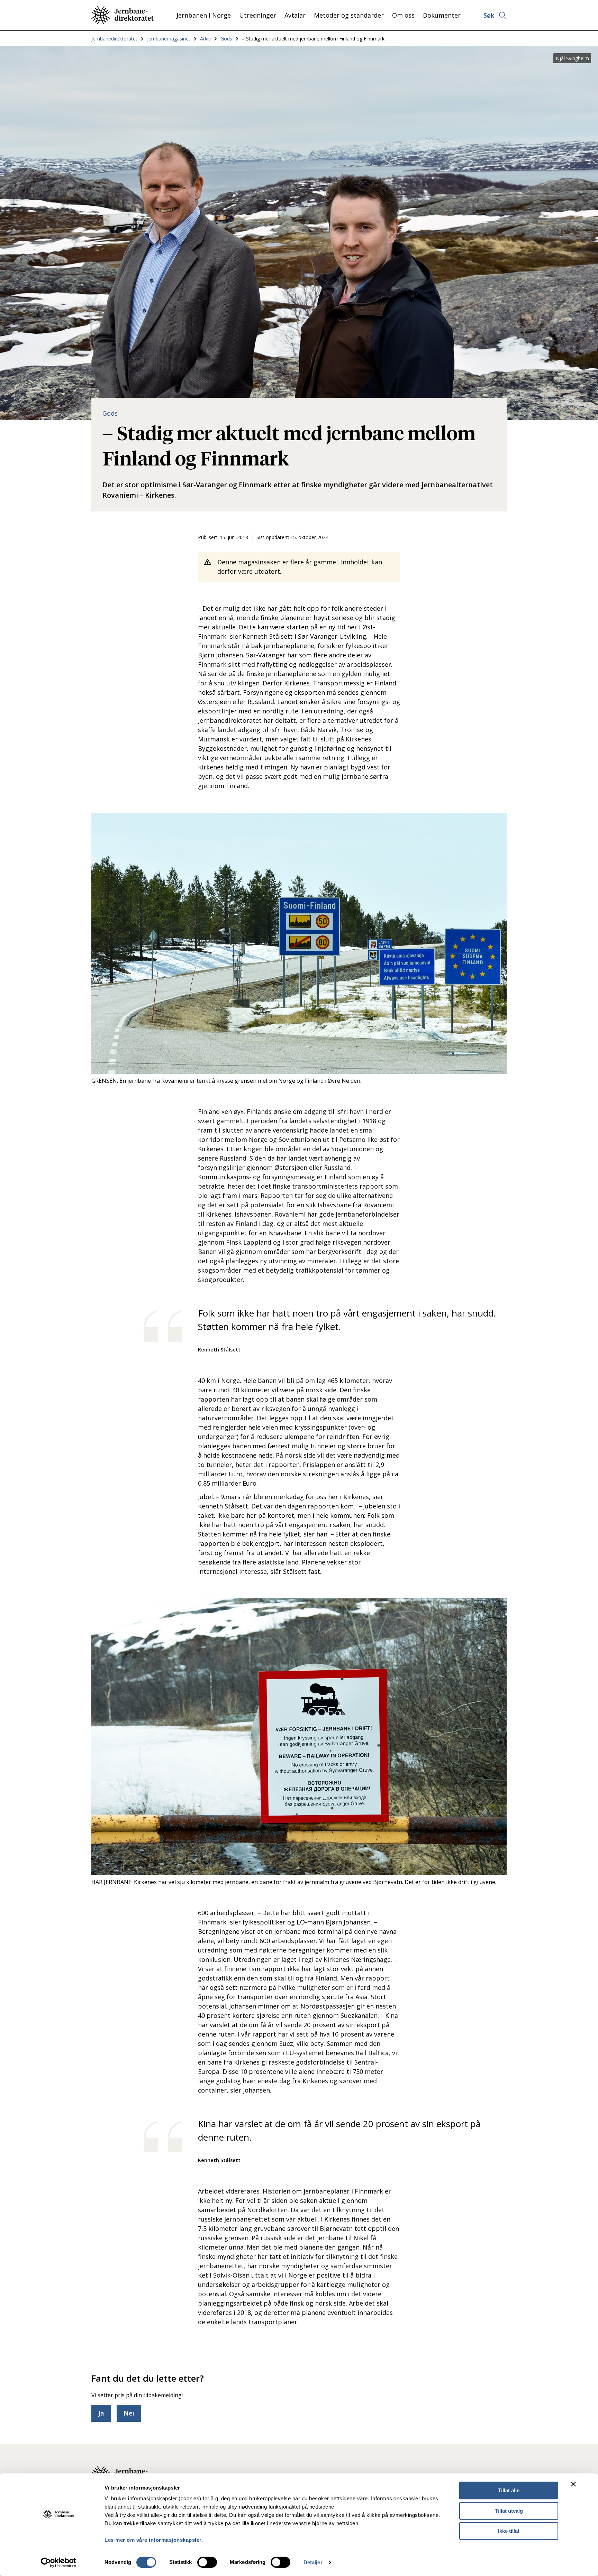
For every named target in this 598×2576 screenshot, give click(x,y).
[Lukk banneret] (573, 2484)
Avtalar (295, 15)
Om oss (403, 15)
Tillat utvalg (509, 2511)
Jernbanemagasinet (169, 39)
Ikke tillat (509, 2531)
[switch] (207, 2562)
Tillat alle (509, 2490)
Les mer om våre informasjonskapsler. (154, 2540)
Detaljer (313, 2562)
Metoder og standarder (349, 15)
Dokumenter (442, 15)
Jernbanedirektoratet (114, 39)
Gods (226, 39)
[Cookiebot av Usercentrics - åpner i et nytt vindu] (59, 2563)
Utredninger (258, 15)
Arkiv (205, 39)
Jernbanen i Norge (204, 15)
